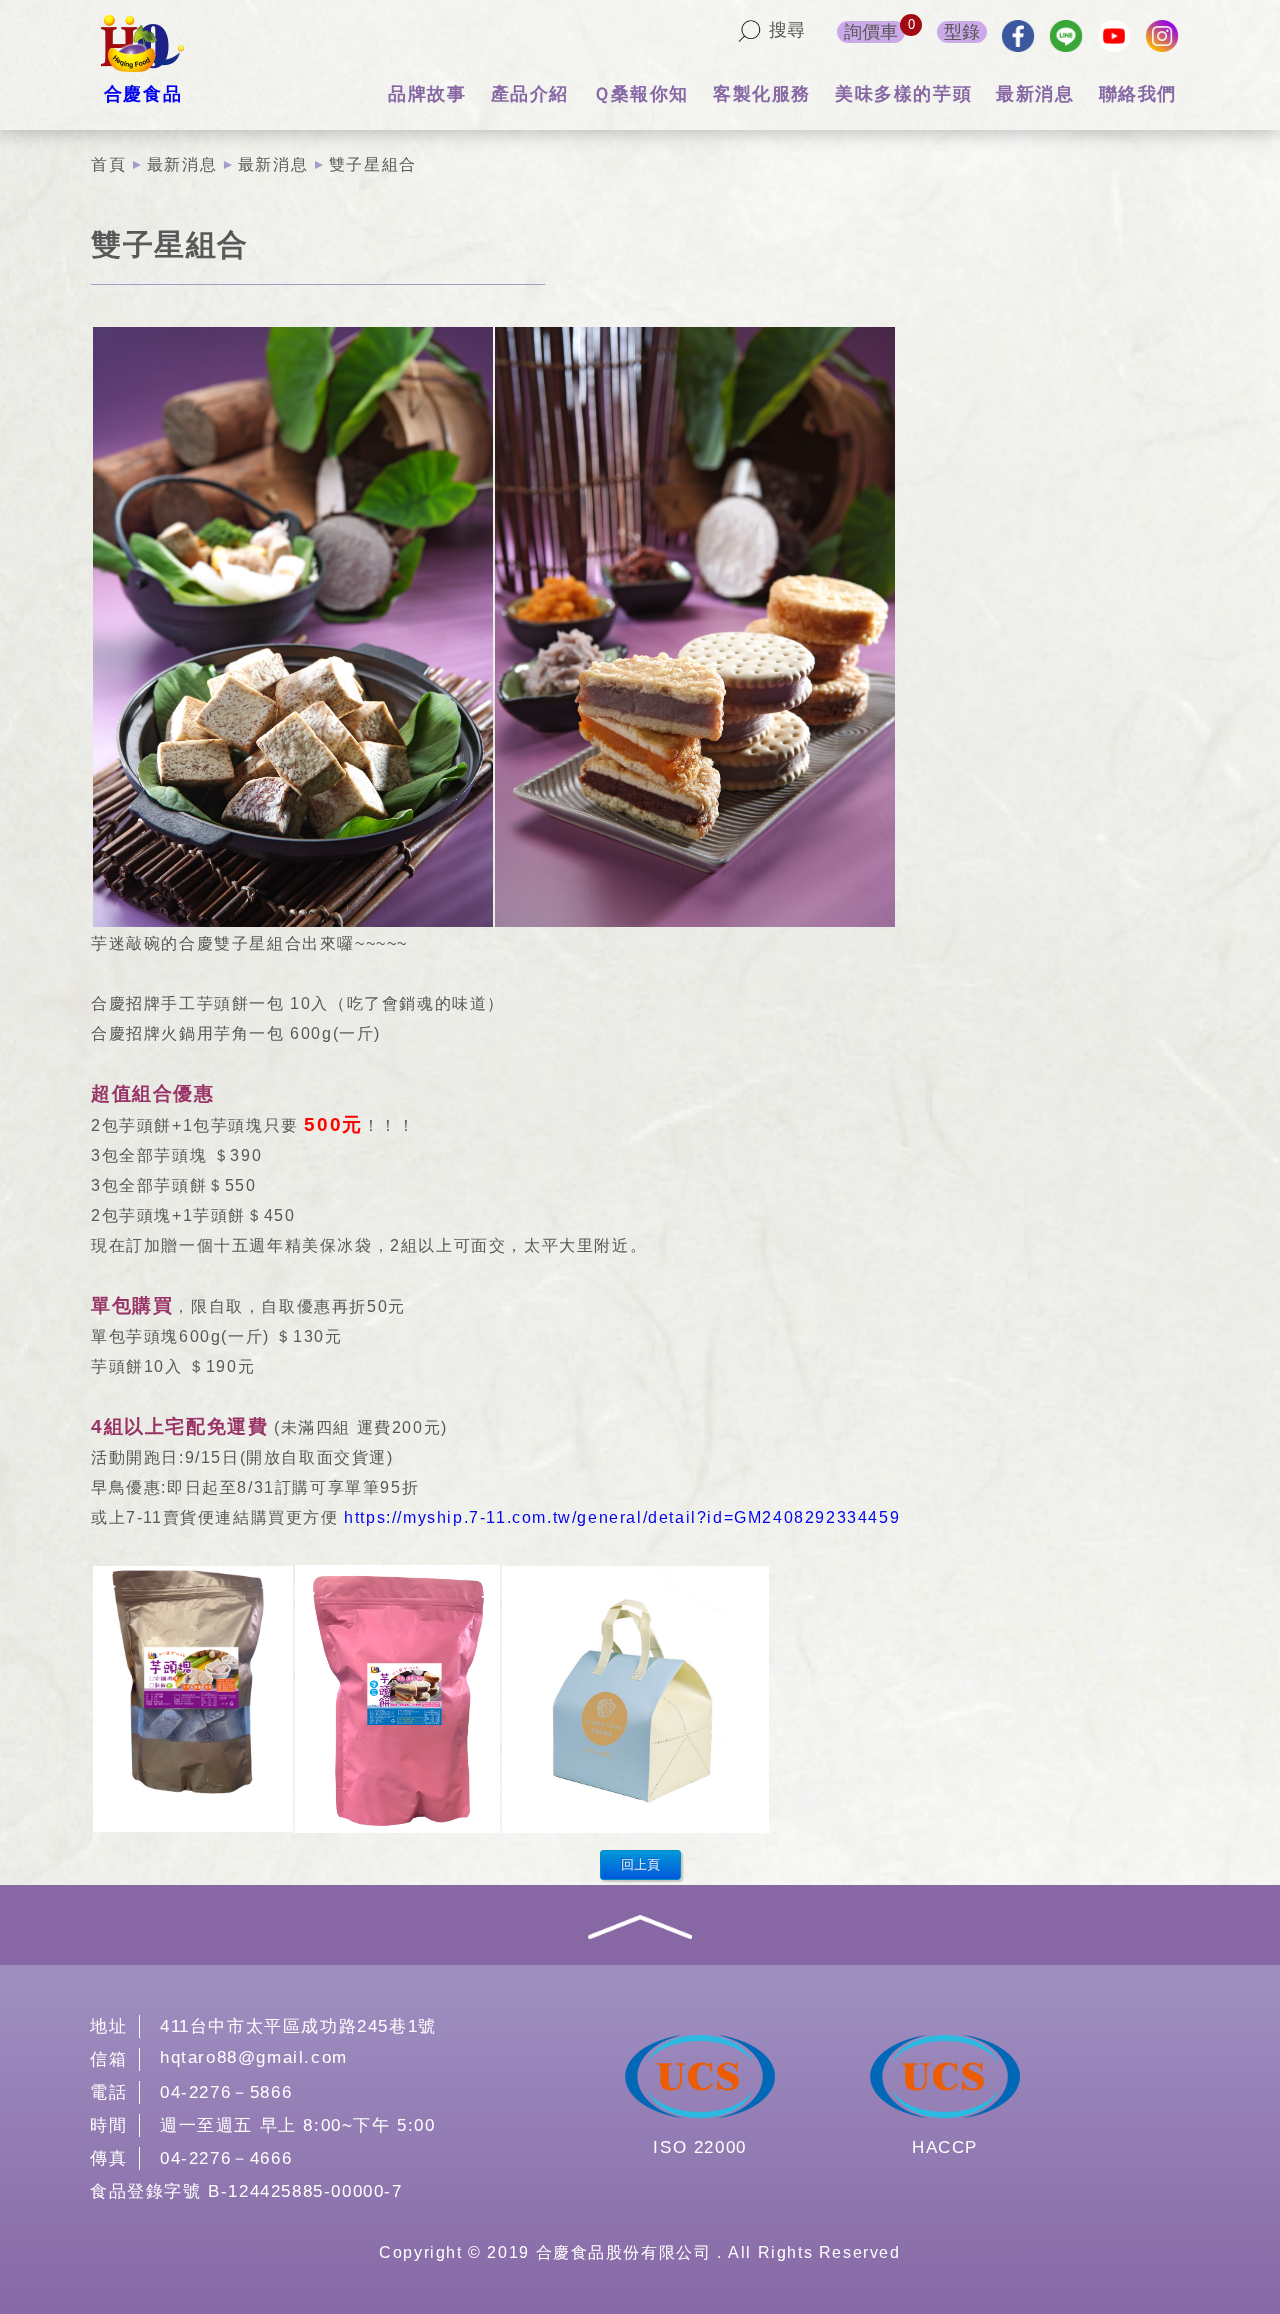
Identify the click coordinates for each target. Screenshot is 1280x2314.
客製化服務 (762, 94)
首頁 (108, 164)
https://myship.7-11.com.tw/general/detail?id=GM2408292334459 (622, 1517)
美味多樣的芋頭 (903, 94)
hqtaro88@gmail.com (254, 2057)
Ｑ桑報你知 (641, 94)
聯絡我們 (1138, 94)
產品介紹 (530, 94)
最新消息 (1035, 94)
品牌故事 (427, 94)
